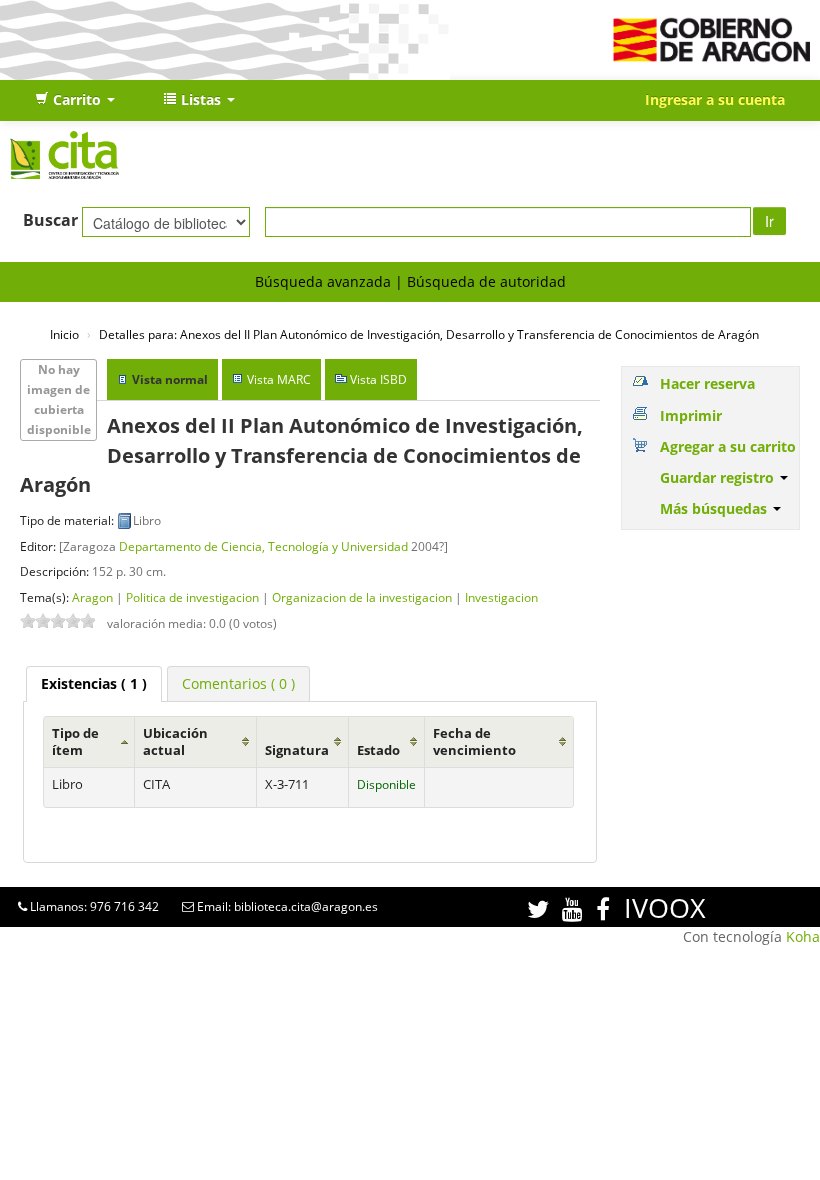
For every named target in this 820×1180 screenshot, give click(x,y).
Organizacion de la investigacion (362, 597)
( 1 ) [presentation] (94, 683)
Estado (378, 750)
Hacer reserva (707, 383)
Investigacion (501, 597)
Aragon (92, 597)
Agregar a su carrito (728, 446)
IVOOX (665, 907)
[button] (75, 100)
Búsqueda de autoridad (486, 281)
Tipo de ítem (75, 742)
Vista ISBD (378, 379)
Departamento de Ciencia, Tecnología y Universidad (263, 546)
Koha (803, 936)
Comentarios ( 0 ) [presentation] (238, 683)
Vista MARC (279, 379)
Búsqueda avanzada (323, 281)
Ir (769, 221)
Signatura (297, 750)
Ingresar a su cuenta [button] (715, 99)
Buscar (50, 220)
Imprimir (691, 415)
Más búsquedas (715, 508)
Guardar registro (719, 477)
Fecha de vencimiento (474, 742)
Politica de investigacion (192, 597)
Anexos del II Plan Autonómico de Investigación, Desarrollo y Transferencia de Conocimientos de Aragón (429, 334)
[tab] (94, 684)
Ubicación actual (175, 742)
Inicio (64, 334)
